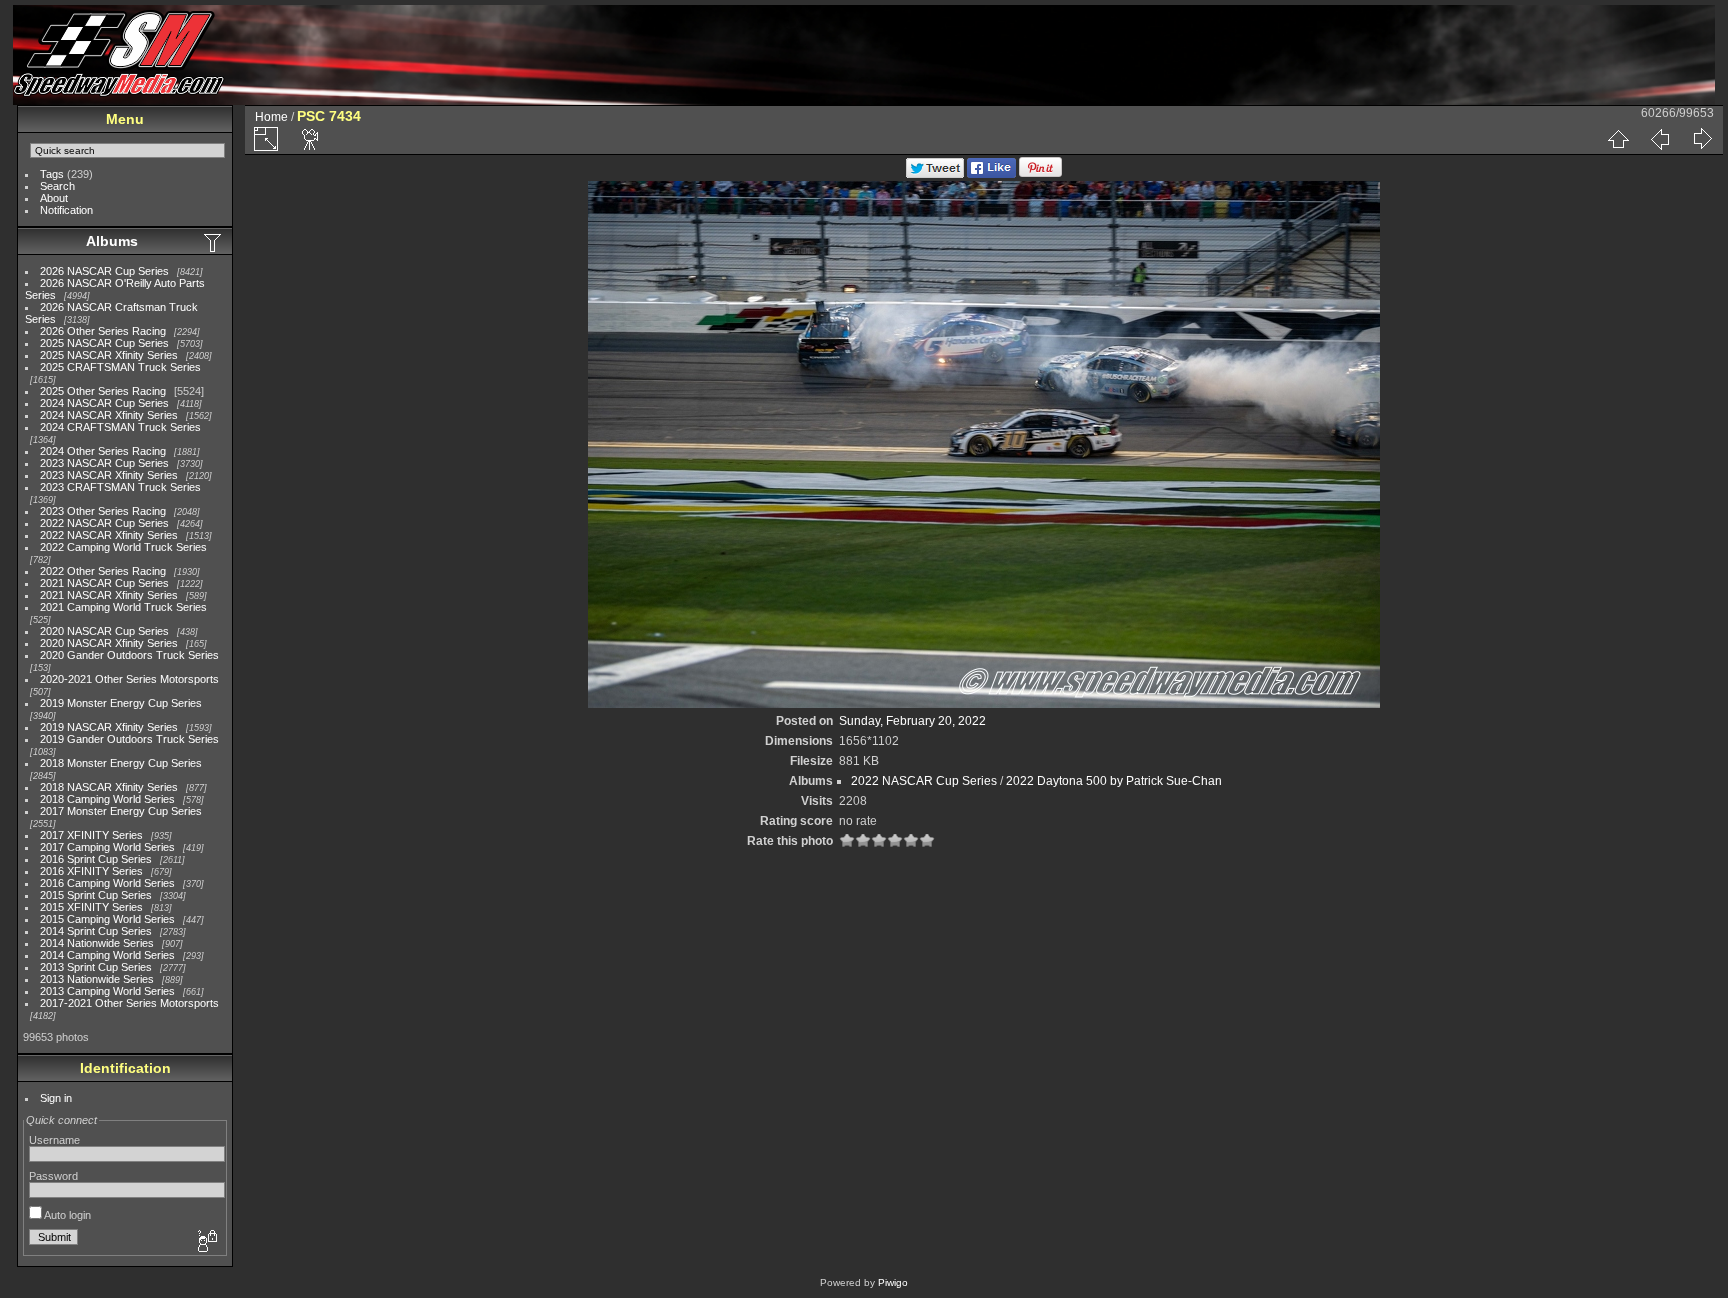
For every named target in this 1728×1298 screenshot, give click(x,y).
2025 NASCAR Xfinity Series (109, 355)
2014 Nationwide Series (97, 943)
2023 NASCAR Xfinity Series (109, 475)
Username (54, 1140)
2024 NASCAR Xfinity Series (109, 415)
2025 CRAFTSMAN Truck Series (120, 367)
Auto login (66, 1215)
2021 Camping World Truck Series (123, 607)
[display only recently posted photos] (214, 242)
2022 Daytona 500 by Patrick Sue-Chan (1114, 781)
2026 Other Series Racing (103, 331)
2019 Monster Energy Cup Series (121, 703)
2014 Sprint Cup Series (96, 931)
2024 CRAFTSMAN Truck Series (120, 427)
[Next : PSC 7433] (1702, 139)
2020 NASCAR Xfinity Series (109, 643)
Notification (66, 210)
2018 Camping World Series (107, 799)
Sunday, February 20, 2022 (912, 721)
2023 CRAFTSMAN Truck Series (120, 487)
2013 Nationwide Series (97, 979)
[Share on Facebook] (991, 174)
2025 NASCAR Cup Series (104, 343)
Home (271, 117)
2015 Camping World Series (107, 919)
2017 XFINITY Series (91, 835)
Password (53, 1176)
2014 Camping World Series (107, 955)
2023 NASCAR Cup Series (104, 463)
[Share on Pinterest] (1040, 174)
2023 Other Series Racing (103, 511)
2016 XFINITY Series (91, 871)
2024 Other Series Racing (103, 451)
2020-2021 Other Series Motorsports (129, 679)
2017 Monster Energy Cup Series (121, 811)
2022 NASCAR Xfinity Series (109, 535)
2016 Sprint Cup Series (96, 859)
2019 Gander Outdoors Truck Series (129, 739)
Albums (112, 241)
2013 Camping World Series (107, 991)
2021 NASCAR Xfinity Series (109, 595)
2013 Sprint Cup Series (96, 967)
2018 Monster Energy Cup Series (121, 763)
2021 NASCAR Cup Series (104, 583)
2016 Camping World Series (107, 883)
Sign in (56, 1098)
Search (57, 186)
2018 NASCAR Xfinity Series (109, 787)
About (54, 198)
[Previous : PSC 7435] (1660, 139)
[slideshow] (311, 139)
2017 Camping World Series (107, 847)
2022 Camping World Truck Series (123, 547)
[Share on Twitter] (935, 174)
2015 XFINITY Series (91, 907)
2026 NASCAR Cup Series (104, 271)
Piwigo (893, 1282)
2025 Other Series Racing (103, 391)
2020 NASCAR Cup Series (104, 631)
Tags (52, 174)
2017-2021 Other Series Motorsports (129, 1003)
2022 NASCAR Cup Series (104, 523)
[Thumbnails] (1618, 139)
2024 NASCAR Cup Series (104, 403)
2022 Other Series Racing (103, 571)
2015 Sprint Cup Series (96, 895)
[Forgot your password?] (206, 1242)
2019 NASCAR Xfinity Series (109, 727)
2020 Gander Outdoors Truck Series (129, 655)
